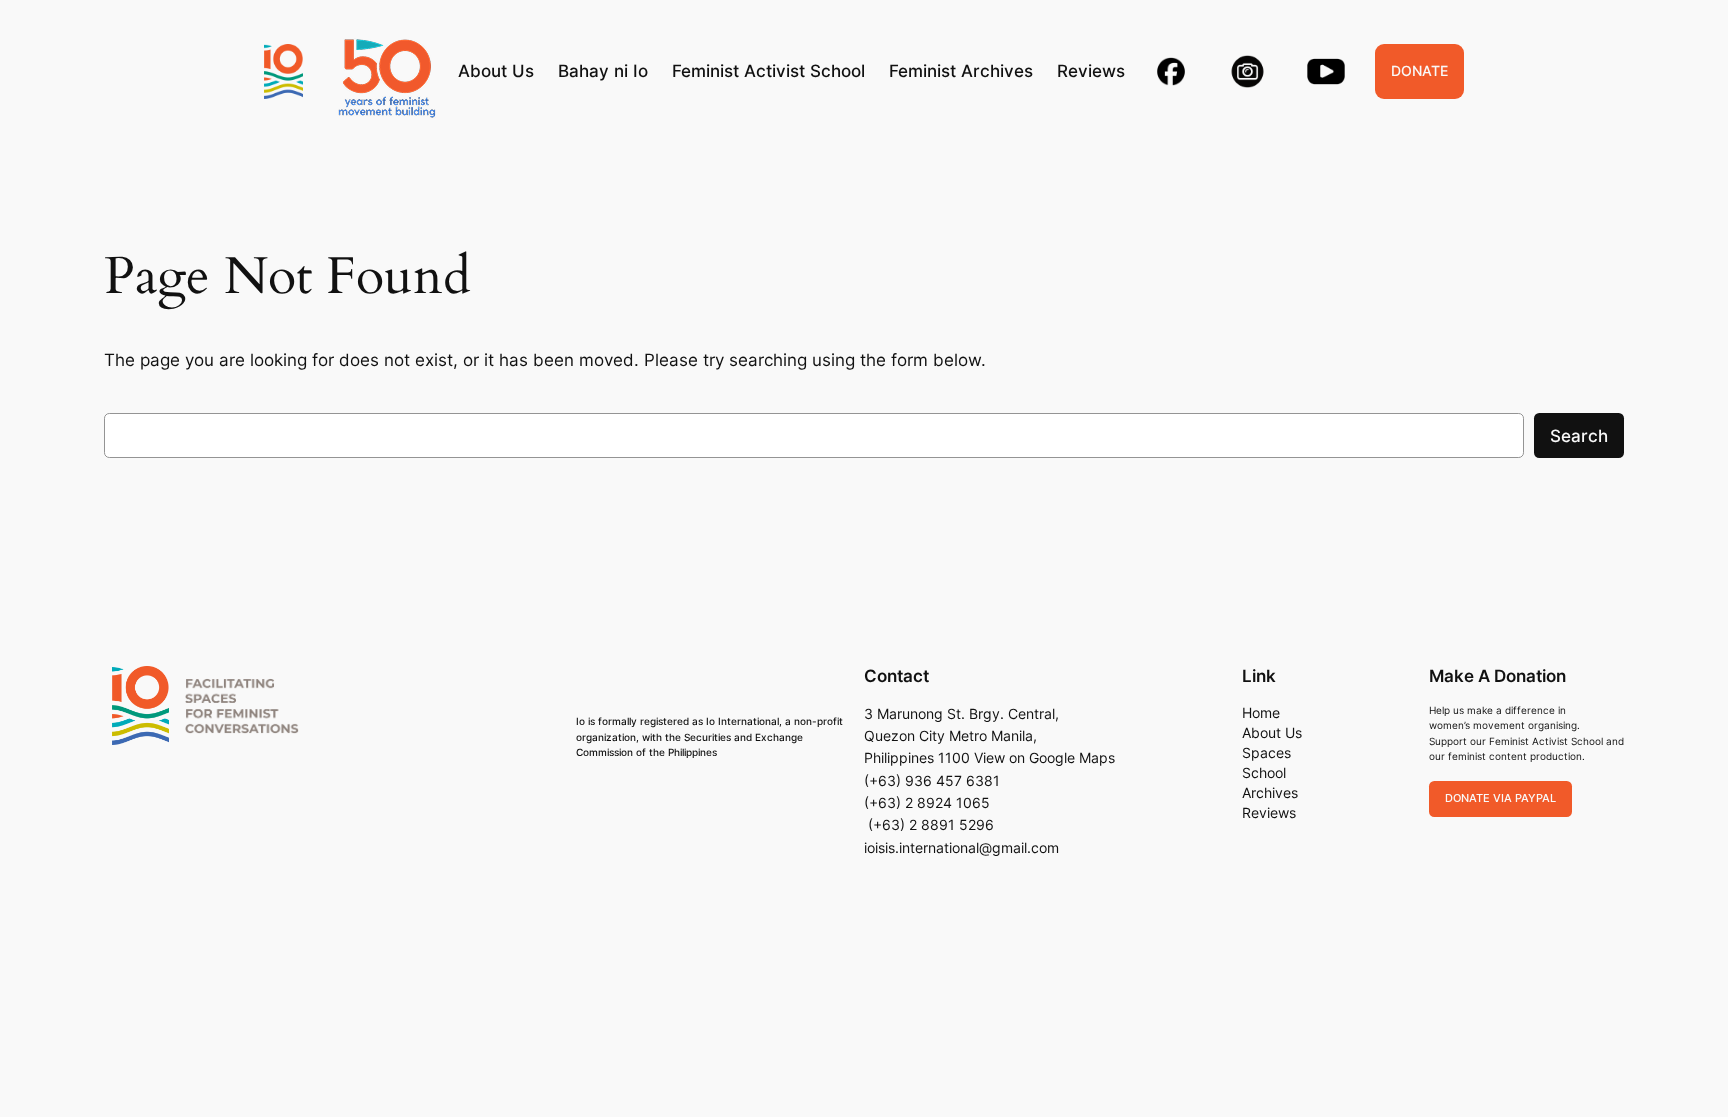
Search (1579, 436)
